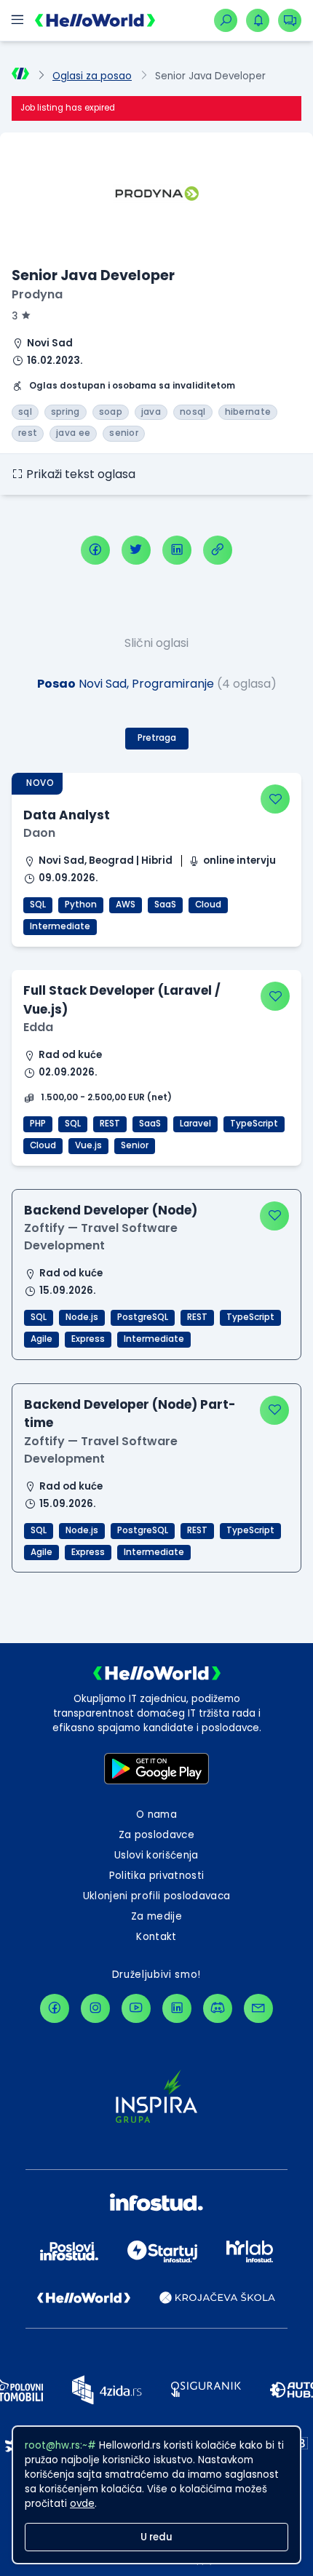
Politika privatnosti (157, 1876)
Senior (135, 1145)
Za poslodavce (156, 1835)
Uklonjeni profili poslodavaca (157, 1896)
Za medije (156, 1916)
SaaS (165, 905)
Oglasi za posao (92, 76)
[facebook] (95, 550)
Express (88, 1339)
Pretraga (157, 738)
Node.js (82, 1317)
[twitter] (136, 550)
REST (110, 1124)
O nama (156, 1814)
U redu (156, 2537)
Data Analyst (67, 815)
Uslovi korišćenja (156, 1855)
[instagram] (95, 2008)
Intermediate (60, 926)
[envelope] (258, 2008)
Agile (41, 1339)
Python (81, 905)
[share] (218, 550)
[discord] (218, 2008)
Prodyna (37, 294)
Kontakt (156, 1937)
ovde (82, 2504)
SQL (38, 905)
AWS (126, 905)
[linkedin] (177, 550)
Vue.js (88, 1145)
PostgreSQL (143, 1317)
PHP (38, 1124)
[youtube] (136, 2008)
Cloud (208, 905)
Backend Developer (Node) (111, 1210)
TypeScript (254, 1124)
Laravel (195, 1124)
